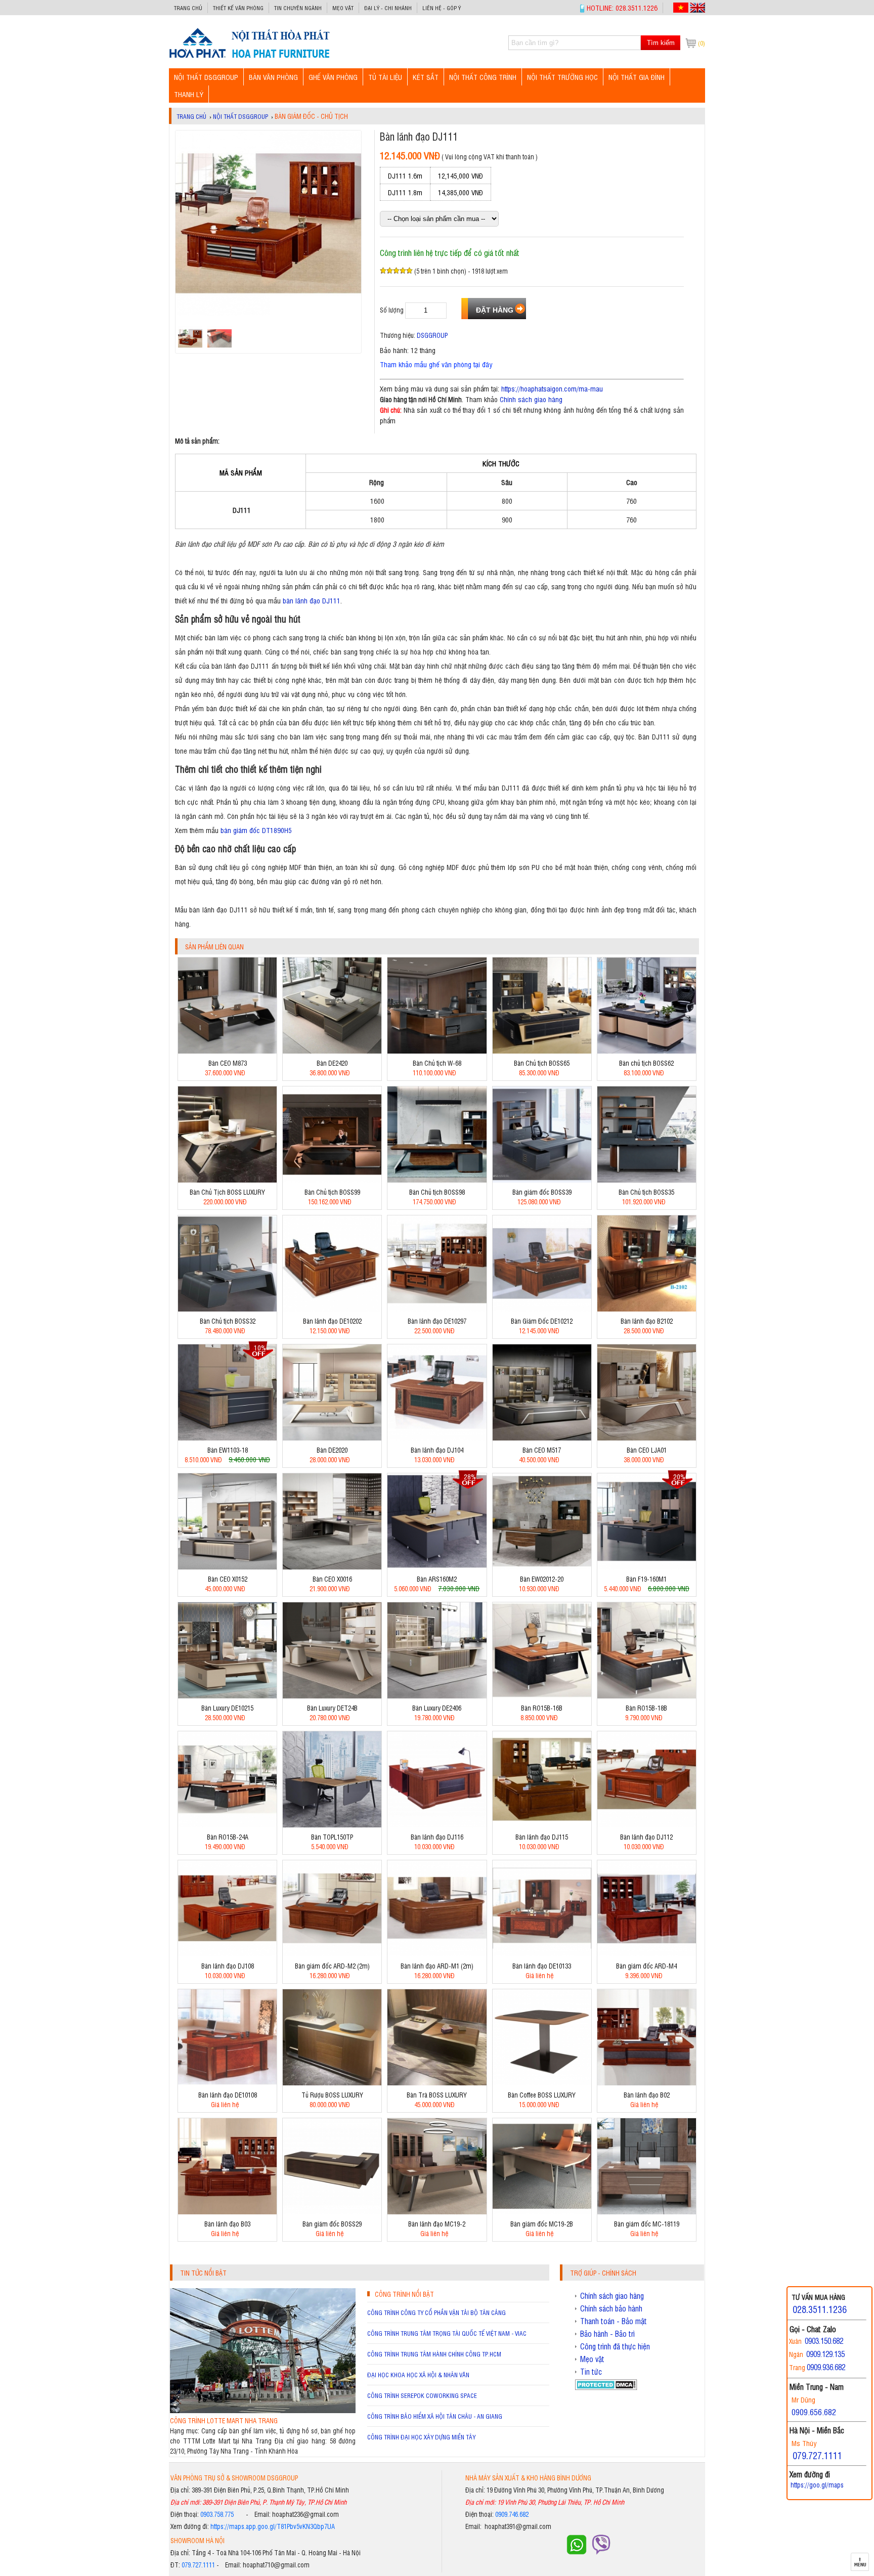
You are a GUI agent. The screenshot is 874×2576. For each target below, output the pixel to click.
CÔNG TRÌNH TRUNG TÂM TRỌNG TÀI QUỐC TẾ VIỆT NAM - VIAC (447, 2333)
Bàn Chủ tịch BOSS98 (437, 1192)
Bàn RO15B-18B (646, 1708)
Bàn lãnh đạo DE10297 (437, 1321)
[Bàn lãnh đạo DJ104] (437, 1438)
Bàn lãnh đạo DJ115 (542, 1837)
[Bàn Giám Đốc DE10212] (542, 1309)
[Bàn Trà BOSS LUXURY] (437, 2083)
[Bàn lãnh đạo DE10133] (542, 1954)
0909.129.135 (825, 2354)
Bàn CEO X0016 (332, 1579)
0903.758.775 (217, 2514)
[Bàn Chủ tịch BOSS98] (437, 1180)
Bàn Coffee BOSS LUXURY (542, 2095)
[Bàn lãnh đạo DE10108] (227, 2083)
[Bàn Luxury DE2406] (437, 1696)
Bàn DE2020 (332, 1450)
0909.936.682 (826, 2367)
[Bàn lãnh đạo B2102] (647, 1309)
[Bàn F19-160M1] (647, 1567)
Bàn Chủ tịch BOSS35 (646, 1192)
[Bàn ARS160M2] (437, 1567)
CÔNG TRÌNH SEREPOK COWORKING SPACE (422, 2395)
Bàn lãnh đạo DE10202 (332, 1321)
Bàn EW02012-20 (542, 1579)
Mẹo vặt (343, 8)
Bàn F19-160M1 (646, 1579)
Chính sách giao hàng (531, 399)
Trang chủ (188, 8)
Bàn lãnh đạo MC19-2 (437, 2224)
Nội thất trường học (562, 77)
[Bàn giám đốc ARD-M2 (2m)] (332, 1954)
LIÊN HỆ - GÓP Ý (442, 8)
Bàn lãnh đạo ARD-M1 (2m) (437, 1966)
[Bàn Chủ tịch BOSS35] (647, 1180)
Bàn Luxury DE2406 (437, 1708)
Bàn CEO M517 (542, 1450)
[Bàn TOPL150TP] (332, 1825)
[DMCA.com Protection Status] (606, 2387)
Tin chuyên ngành (298, 8)
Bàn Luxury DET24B (332, 1708)
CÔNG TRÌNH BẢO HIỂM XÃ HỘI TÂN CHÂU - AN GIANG (435, 2416)
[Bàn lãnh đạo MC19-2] (437, 2212)
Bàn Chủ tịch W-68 (437, 1063)
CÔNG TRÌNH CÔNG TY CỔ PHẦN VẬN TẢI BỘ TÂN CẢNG (436, 2312)
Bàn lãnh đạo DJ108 (228, 1966)
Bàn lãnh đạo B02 (647, 2095)
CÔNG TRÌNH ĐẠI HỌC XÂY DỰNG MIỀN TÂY (421, 2437)
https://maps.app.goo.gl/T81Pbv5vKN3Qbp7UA (273, 2526)
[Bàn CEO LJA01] (647, 1438)
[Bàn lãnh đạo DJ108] (227, 1954)
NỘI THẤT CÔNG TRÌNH (483, 77)
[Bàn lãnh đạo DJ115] (542, 1825)
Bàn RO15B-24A (228, 1837)
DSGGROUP (432, 335)
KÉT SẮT (426, 77)
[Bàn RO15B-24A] (227, 1825)
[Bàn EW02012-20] (542, 1567)
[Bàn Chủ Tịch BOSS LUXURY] (227, 1180)
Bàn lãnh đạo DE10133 (542, 1966)
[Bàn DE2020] (332, 1438)
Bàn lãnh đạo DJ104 (437, 1450)
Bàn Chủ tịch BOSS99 (332, 1192)
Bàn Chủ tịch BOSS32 (228, 1321)
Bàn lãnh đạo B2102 (647, 1321)
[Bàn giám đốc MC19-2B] (542, 2212)
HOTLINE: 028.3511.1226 (622, 7)
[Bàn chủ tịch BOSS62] (647, 1051)
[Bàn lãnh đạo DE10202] (332, 1309)
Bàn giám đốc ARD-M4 (646, 1966)
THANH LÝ (189, 94)
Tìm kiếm (661, 43)
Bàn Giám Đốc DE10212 (542, 1321)
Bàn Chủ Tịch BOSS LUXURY (227, 1192)
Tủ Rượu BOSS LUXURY (332, 2095)
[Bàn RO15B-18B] (647, 1696)
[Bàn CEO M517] (542, 1438)
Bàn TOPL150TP (332, 1837)
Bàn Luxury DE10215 (227, 1708)
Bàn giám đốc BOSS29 (332, 2224)
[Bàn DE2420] (332, 1051)
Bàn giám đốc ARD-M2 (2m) (332, 1966)
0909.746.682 (512, 2514)
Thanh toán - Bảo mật (614, 2321)
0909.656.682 (814, 2412)
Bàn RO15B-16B (542, 1708)
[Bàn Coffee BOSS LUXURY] (542, 2083)
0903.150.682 (824, 2341)
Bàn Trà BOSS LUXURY (437, 2095)
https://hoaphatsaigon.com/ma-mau (552, 388)
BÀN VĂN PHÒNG (273, 77)
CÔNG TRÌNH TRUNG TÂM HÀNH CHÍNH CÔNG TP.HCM (434, 2354)
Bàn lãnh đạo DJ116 (437, 1837)
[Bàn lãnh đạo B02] (647, 2083)
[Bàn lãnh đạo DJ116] (437, 1825)
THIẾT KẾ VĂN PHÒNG (238, 8)
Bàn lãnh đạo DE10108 (228, 2095)
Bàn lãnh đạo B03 (227, 2224)
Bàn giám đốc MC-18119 (647, 2224)
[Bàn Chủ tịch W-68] (437, 1051)
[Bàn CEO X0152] (227, 1567)
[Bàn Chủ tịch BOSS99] (332, 1180)
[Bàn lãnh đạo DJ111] (249, 57)
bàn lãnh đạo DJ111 (312, 600)
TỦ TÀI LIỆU (385, 77)
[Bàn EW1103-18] (227, 1438)
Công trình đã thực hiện (615, 2346)
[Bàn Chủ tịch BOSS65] (542, 1051)
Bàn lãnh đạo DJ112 (646, 1837)
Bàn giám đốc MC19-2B (542, 2224)
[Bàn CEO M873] (227, 1051)
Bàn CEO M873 (228, 1063)
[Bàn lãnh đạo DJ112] (647, 1825)
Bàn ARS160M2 (437, 1579)
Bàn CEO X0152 (228, 1579)
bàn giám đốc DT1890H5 (256, 830)
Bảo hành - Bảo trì (607, 2334)
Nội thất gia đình (637, 77)
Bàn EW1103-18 (228, 1450)
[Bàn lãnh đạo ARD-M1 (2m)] (437, 1954)
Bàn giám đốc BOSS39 (542, 1192)
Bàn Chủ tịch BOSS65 (542, 1063)
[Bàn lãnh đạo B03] (227, 2212)
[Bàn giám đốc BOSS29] (332, 2212)
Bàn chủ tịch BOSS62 (646, 1063)
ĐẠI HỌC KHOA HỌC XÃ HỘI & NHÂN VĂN (418, 2375)
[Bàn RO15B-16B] (542, 1696)
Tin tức (591, 2372)
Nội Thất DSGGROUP (206, 77)
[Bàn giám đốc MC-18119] (647, 2212)
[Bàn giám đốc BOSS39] (542, 1180)
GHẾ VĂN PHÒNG (333, 77)
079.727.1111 (198, 2565)
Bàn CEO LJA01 (647, 1450)
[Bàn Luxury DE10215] (227, 1696)
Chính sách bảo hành (611, 2308)
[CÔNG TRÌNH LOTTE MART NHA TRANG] (263, 2410)
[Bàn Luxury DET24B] (332, 1696)
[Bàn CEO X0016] (332, 1567)
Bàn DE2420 (332, 1063)
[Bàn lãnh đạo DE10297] (437, 1309)
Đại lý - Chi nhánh (388, 8)
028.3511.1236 (820, 2309)
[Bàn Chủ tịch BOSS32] (227, 1309)
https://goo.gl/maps (817, 2485)
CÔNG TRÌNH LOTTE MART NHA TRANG (224, 2420)
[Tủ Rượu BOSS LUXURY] (332, 2083)
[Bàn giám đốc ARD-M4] (647, 1954)
